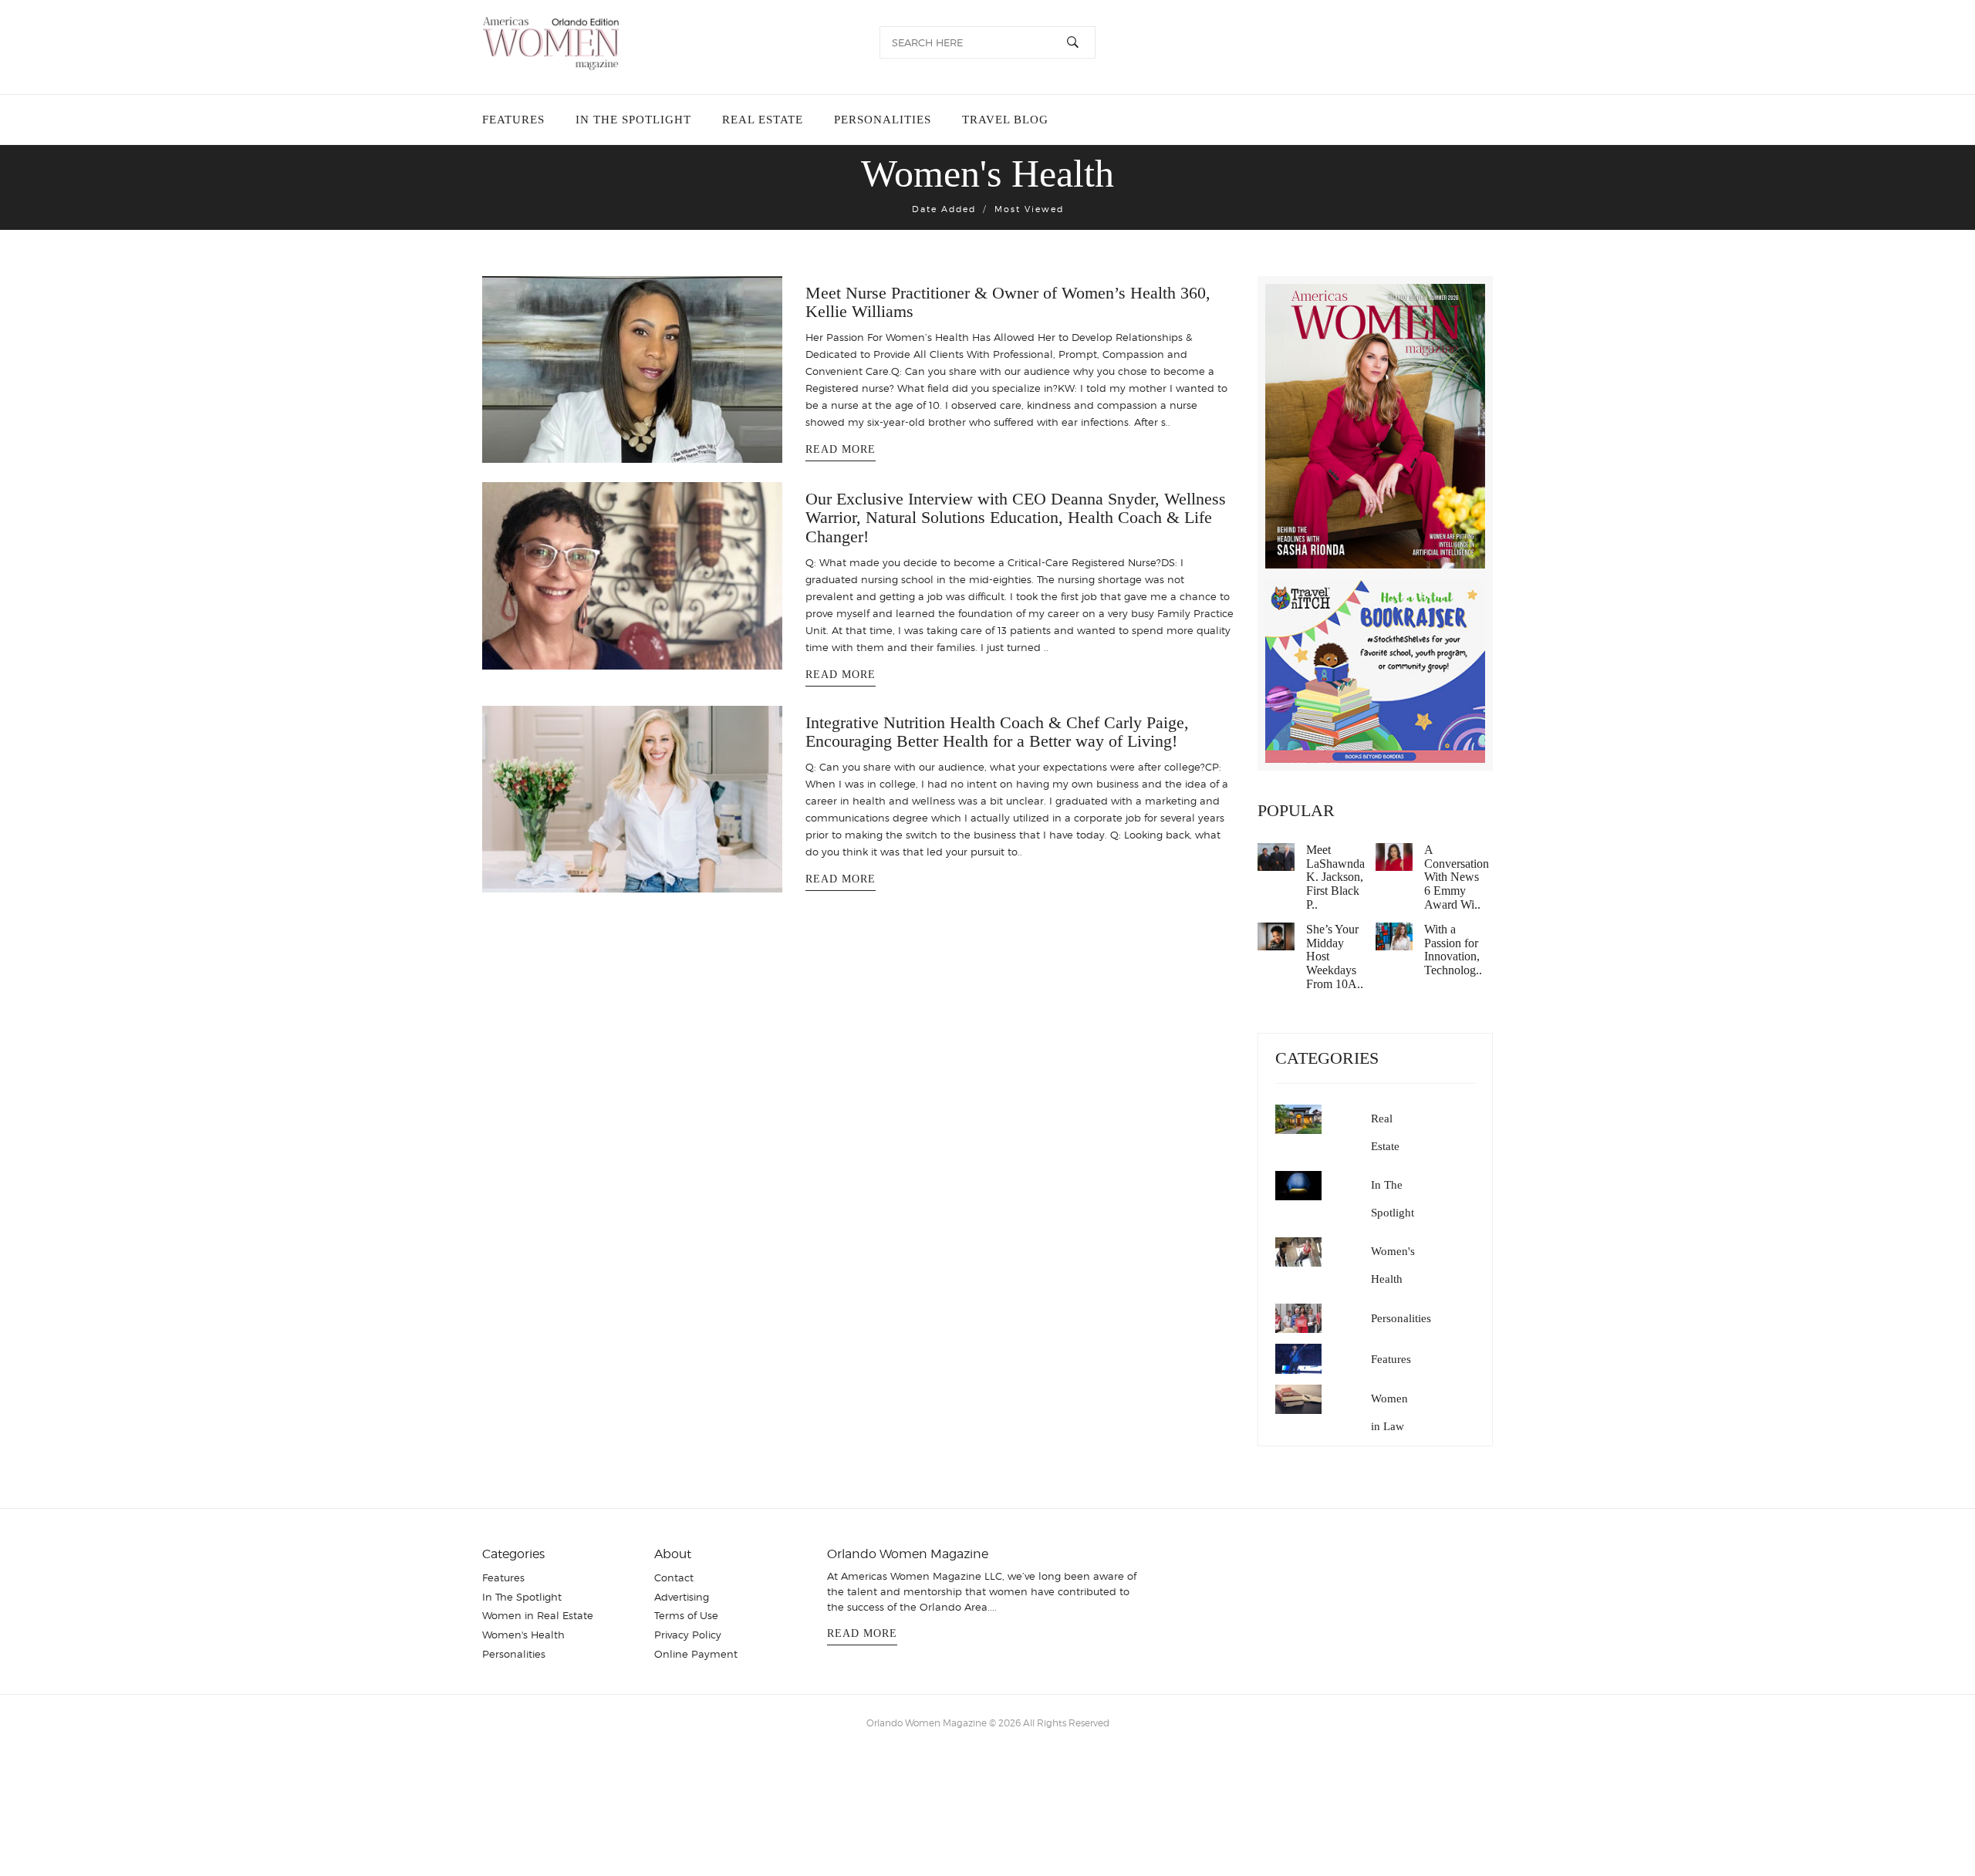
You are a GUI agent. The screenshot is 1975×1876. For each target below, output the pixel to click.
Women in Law (1389, 1412)
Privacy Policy (688, 1635)
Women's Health (1393, 1265)
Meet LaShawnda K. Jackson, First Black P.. (1335, 877)
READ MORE (841, 449)
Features (513, 120)
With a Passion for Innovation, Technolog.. (1453, 950)
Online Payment (696, 1654)
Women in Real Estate (538, 1615)
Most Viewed (1029, 209)
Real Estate (756, 120)
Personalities (873, 120)
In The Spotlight (630, 120)
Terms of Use (686, 1615)
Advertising (682, 1597)
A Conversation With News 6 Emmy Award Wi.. (1457, 877)
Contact (674, 1577)
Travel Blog (993, 120)
